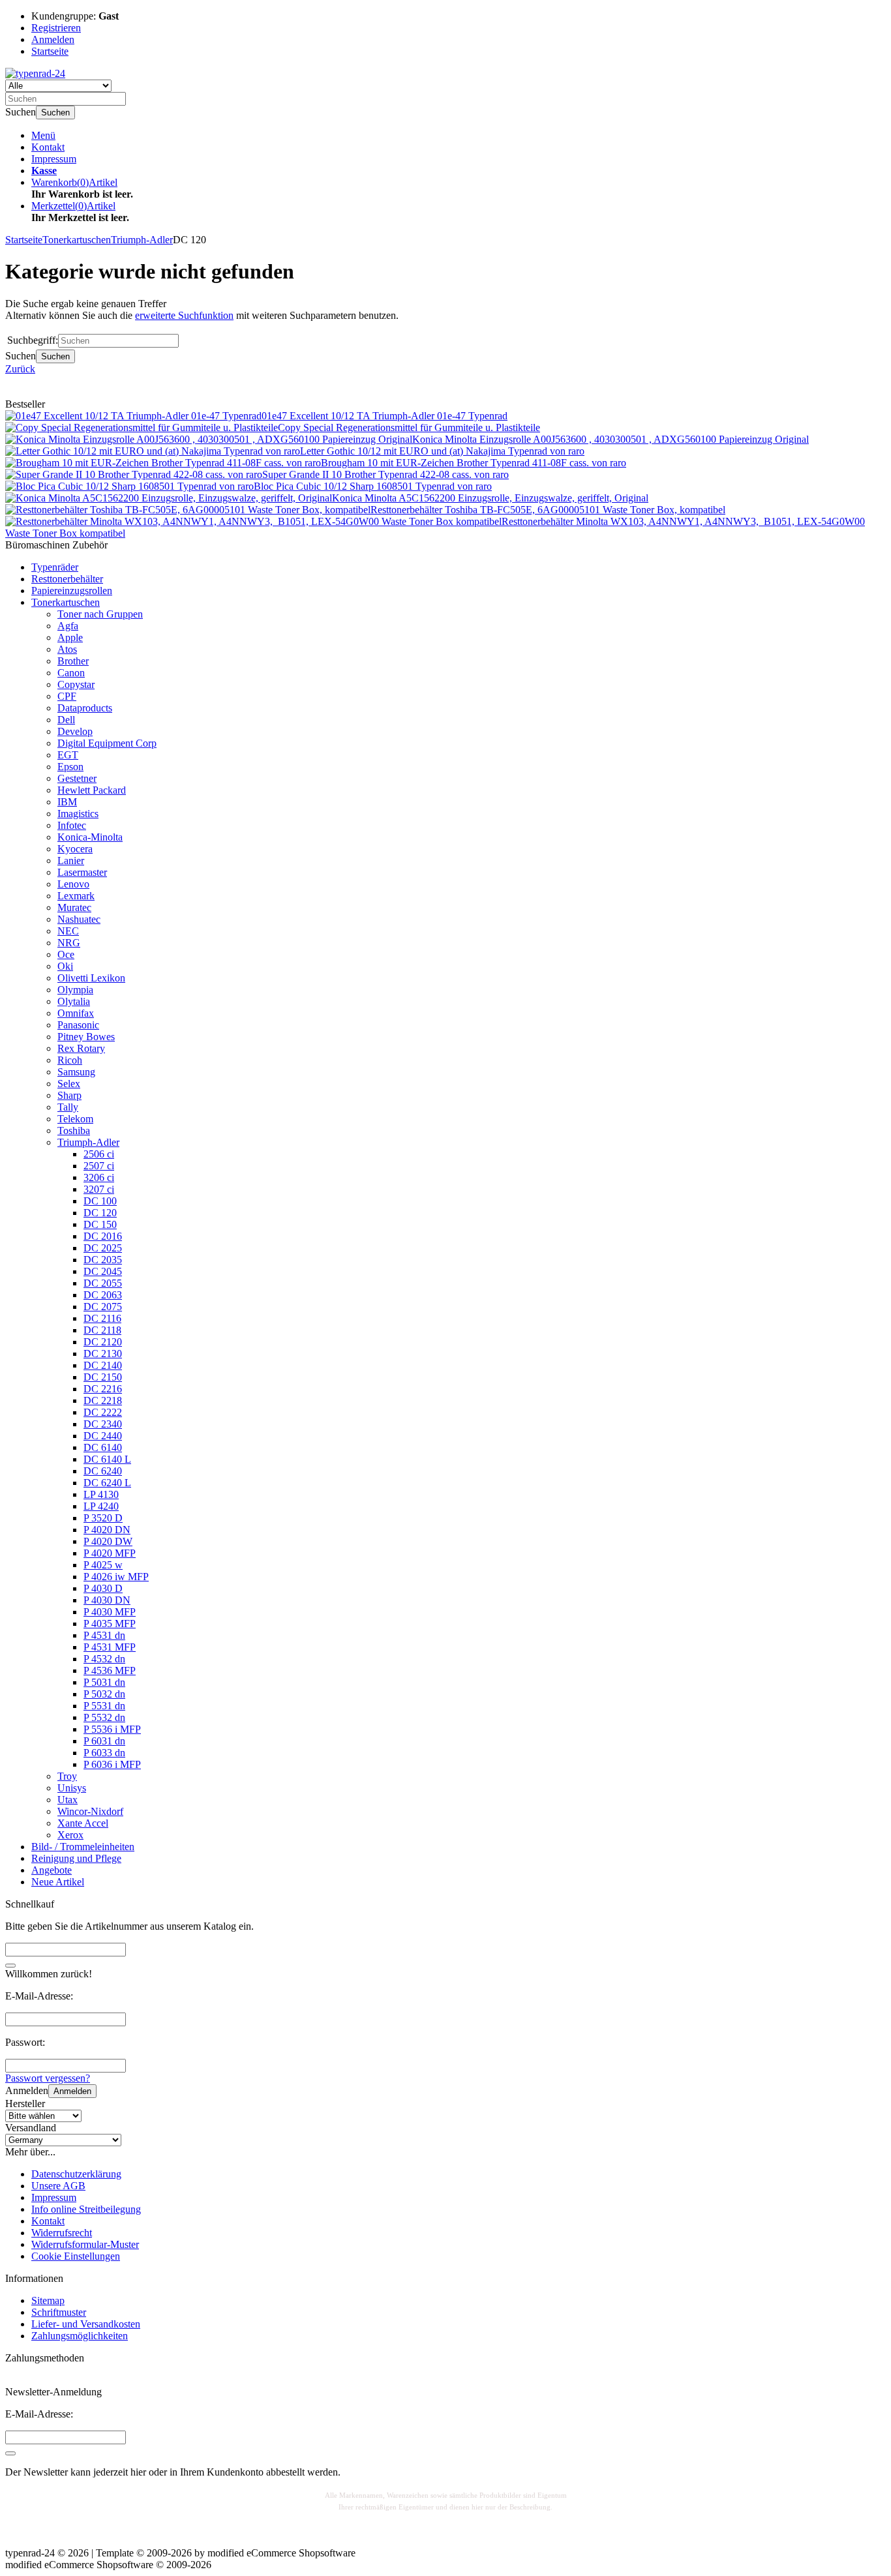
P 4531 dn (104, 1635)
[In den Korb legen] (10, 1966)
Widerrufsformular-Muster (85, 2244)
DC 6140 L (107, 1459)
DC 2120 (103, 1342)
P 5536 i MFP (112, 1729)
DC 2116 (102, 1318)
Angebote (52, 1870)
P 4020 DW (108, 1541)
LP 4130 (101, 1494)
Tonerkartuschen (66, 602)
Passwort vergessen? (48, 2078)
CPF (67, 696)
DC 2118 (102, 1330)
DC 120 (100, 1213)
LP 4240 (101, 1506)
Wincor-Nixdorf (90, 1811)
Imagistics (78, 814)
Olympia (75, 990)
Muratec (74, 907)
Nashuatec (79, 919)
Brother (73, 661)
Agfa (68, 626)
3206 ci (99, 1177)
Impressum (54, 159)
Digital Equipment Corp (107, 743)
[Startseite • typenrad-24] (35, 73)
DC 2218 (103, 1400)
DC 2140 (103, 1365)
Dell (66, 720)
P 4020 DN (107, 1530)
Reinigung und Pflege (76, 1858)
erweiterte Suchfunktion (184, 315)
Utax (68, 1800)
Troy (67, 1776)
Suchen (55, 112)
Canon (71, 673)
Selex (69, 1084)
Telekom (75, 1119)
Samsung (76, 1072)
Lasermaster (82, 872)
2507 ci (99, 1166)
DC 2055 (103, 1283)
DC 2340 (103, 1424)
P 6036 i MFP (112, 1764)
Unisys (72, 1788)
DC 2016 (103, 1236)
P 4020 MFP (110, 1553)
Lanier (71, 861)
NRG (69, 943)
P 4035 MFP (110, 1624)
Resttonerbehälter (67, 579)
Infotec (72, 825)
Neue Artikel (58, 1882)
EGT (68, 755)
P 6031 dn (104, 1741)
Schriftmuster (59, 2312)
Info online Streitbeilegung (86, 2209)
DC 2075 (103, 1307)
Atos (67, 649)
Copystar (76, 684)
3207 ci (99, 1189)
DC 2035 (103, 1260)
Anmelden (72, 2091)
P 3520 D (103, 1518)
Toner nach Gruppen (100, 614)
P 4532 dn (104, 1659)
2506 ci (99, 1154)
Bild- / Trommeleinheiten (83, 1847)
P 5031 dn (104, 1682)
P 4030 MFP (110, 1612)
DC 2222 (103, 1412)
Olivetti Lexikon (91, 978)
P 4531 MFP (110, 1647)
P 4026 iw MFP (116, 1577)
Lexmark (76, 896)
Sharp (69, 1095)
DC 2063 (103, 1295)
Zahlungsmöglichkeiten (80, 2336)
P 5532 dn (104, 1717)
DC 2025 (103, 1248)
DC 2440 (103, 1436)
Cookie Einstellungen (76, 2256)
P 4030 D (103, 1588)
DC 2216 (103, 1389)
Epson (70, 767)
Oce (66, 954)
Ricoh (70, 1060)
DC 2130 (103, 1354)
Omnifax (76, 1013)
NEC (68, 931)
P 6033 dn (104, 1753)
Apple (70, 637)
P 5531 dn (104, 1706)
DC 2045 (103, 1271)
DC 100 (100, 1201)
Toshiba (74, 1131)
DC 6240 (103, 1471)
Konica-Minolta (90, 837)
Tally (68, 1107)
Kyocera (75, 849)
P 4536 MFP (110, 1670)
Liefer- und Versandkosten (86, 2324)
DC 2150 (103, 1377)
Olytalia (74, 1001)
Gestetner (77, 778)
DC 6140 (103, 1447)
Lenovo (73, 884)
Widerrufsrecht (62, 2233)
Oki (65, 966)
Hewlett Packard (92, 790)
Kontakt (48, 147)
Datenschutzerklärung (76, 2174)
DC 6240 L (107, 1483)
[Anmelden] (10, 2453)
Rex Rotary (81, 1048)
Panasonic (78, 1025)
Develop (75, 731)
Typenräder (55, 567)
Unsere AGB (58, 2186)
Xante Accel (83, 1823)
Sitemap (48, 2300)
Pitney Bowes (86, 1037)
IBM (67, 802)
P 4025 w (103, 1565)
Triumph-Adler (88, 1142)
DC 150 (100, 1224)
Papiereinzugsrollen (72, 591)
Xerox (70, 1835)
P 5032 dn (104, 1694)
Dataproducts (85, 708)
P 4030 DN (107, 1600)
